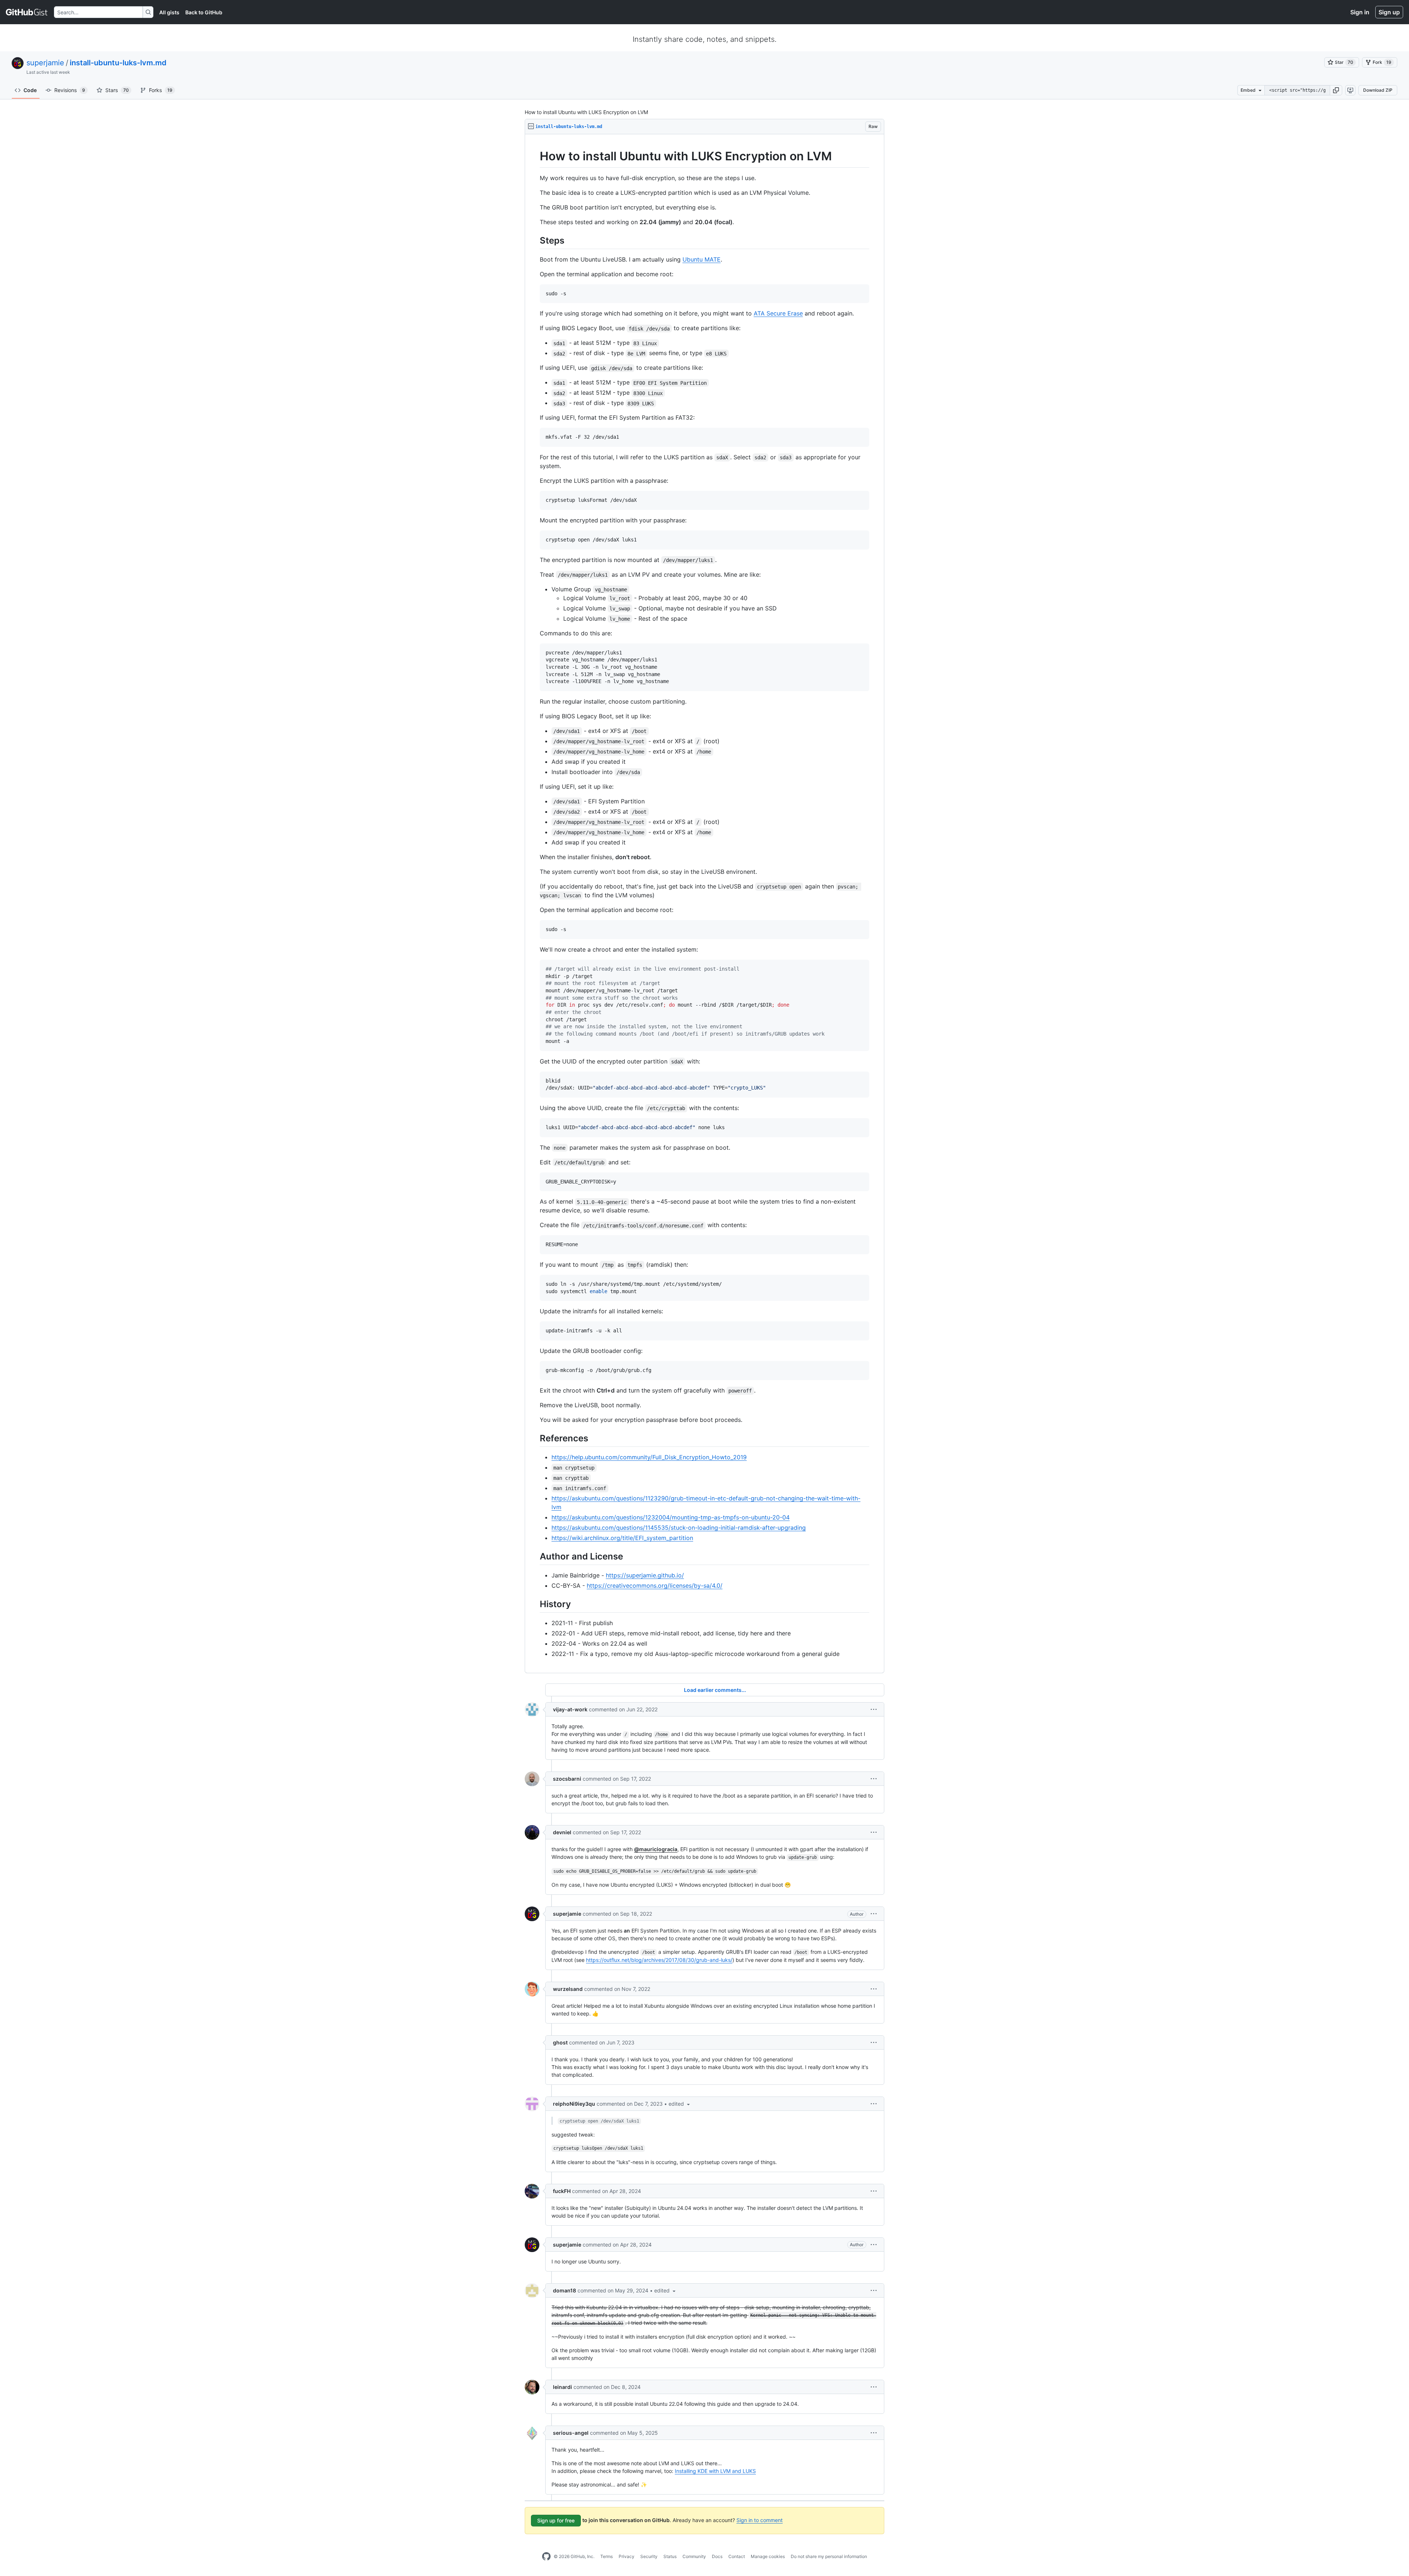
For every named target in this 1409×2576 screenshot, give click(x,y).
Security (649, 2556)
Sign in (1360, 12)
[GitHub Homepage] (546, 2557)
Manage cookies (768, 2556)
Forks (161, 90)
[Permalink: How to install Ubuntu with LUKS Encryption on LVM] (535, 156)
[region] (704, 904)
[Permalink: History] (535, 1604)
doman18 (565, 2290)
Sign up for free (556, 2520)
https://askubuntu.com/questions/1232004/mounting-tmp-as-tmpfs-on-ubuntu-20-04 (671, 1517)
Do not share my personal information (829, 2556)
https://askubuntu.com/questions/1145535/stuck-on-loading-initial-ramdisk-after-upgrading (679, 1528)
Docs (717, 2556)
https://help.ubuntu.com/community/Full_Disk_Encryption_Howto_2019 (649, 1457)
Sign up (1389, 12)
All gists (169, 12)
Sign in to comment (760, 2520)
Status (670, 2556)
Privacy (627, 2556)
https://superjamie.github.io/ (645, 1575)
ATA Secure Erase (778, 313)
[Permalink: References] (535, 1438)
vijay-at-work (570, 1709)
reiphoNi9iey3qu (574, 2104)
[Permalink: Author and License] (535, 1556)
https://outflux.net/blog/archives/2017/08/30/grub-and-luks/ (659, 1960)
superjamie (45, 63)
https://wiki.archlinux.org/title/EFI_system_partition (622, 1538)
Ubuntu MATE (702, 259)
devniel (562, 1832)
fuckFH (562, 2191)
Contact (737, 2556)
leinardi (562, 2387)
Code (30, 90)
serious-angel (571, 2433)
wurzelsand (568, 1989)
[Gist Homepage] (27, 12)
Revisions (70, 90)
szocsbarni (567, 1779)
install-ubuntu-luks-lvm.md (118, 63)
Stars (117, 90)
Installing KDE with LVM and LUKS (715, 2471)
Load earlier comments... (715, 1690)
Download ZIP (1378, 90)
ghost (560, 2042)
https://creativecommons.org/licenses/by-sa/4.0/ (655, 1586)
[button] (1336, 90)
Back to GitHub (204, 12)
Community (694, 2556)
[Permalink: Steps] (535, 240)
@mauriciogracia (656, 1849)
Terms (607, 2556)
